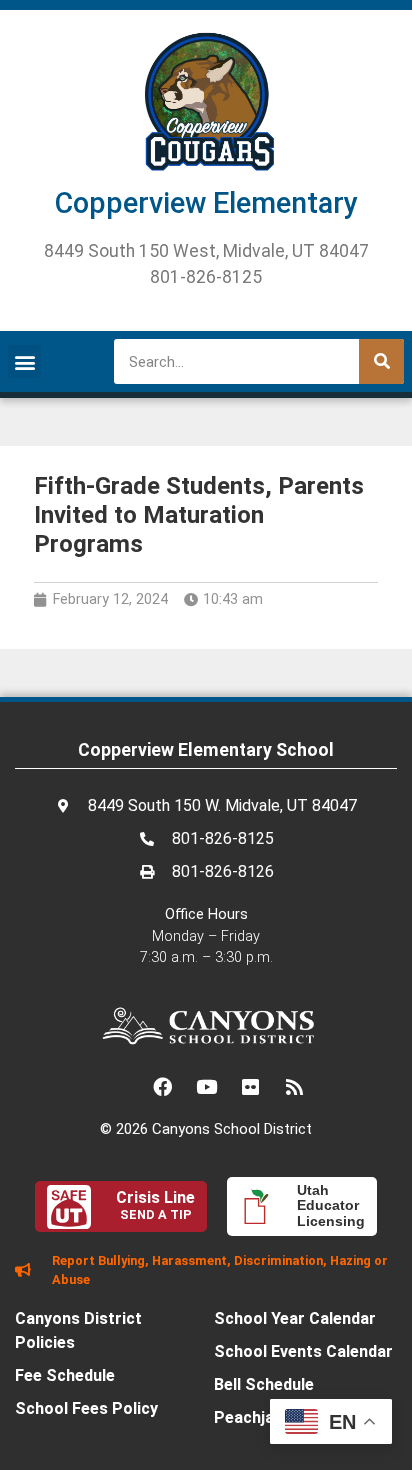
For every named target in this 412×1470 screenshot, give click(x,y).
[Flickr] (250, 1087)
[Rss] (294, 1087)
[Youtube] (206, 1087)
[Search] (381, 361)
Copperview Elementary (206, 203)
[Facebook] (162, 1087)
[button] (24, 361)
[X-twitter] (118, 1087)
